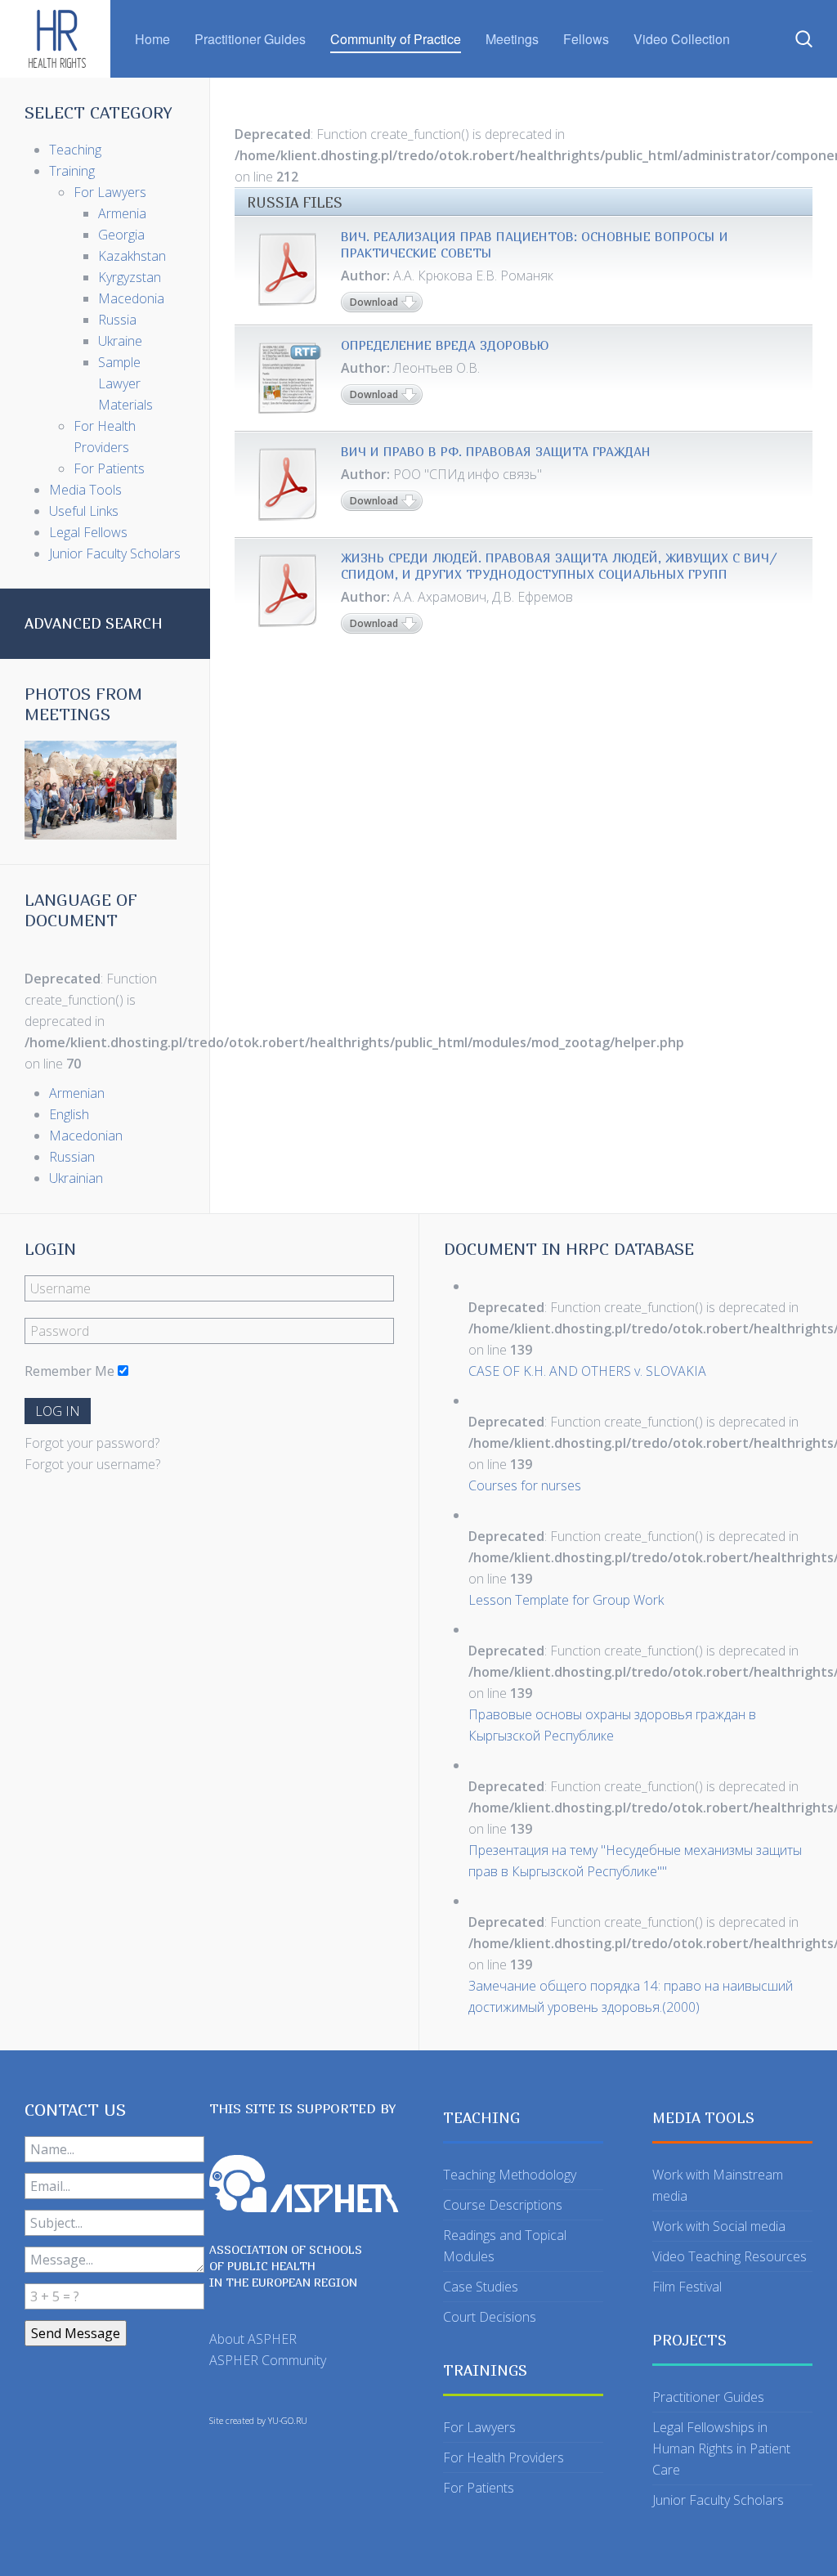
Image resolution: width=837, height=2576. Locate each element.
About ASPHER (253, 2339)
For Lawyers (479, 2427)
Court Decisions (490, 2317)
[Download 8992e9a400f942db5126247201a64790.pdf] (288, 590)
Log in (58, 1411)
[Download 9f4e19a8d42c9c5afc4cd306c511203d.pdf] (288, 269)
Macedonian (86, 1136)
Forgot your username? (92, 1464)
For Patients (479, 2488)
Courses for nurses (525, 1485)
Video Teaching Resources (730, 2256)
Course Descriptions (503, 2205)
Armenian (77, 1093)
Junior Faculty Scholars (718, 2500)
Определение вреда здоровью (445, 345)
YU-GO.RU (288, 2421)
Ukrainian (76, 1178)
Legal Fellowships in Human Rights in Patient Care (721, 2448)
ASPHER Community (268, 2360)
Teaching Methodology (510, 2175)
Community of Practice (396, 39)
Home (152, 39)
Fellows (586, 39)
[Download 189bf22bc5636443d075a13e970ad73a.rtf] (288, 378)
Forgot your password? (92, 1443)
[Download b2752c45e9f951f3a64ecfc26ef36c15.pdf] (288, 484)
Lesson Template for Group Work (566, 1600)
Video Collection (682, 39)
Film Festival (687, 2287)
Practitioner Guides (250, 39)
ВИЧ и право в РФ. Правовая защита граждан (496, 451)
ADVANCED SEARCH (94, 623)
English (69, 1114)
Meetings (512, 39)
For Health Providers (504, 2457)
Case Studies (481, 2287)
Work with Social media (719, 2226)
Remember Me (69, 1371)
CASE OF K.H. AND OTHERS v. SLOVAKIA (587, 1371)
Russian (72, 1157)
